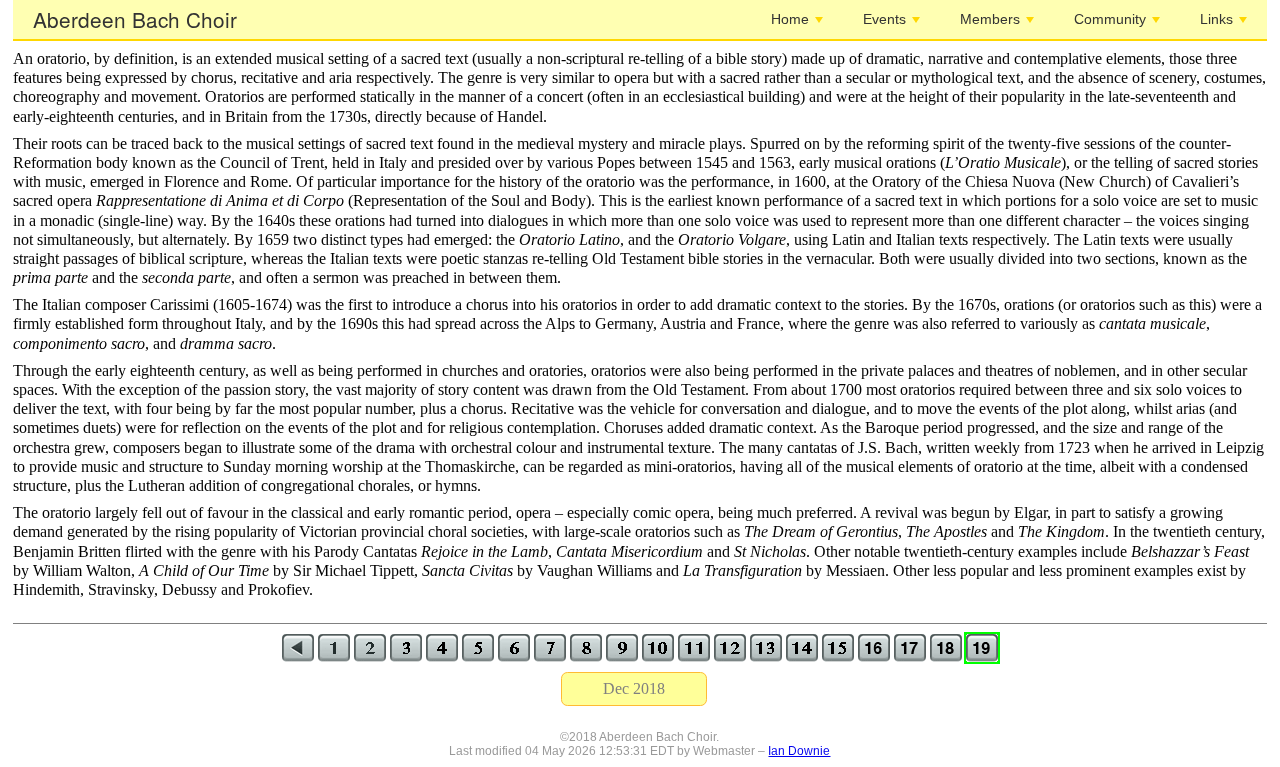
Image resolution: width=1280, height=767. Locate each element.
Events (884, 19)
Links (1216, 19)
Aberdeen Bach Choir (135, 19)
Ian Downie (799, 751)
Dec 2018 (634, 688)
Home (790, 19)
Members (990, 19)
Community (1110, 19)
